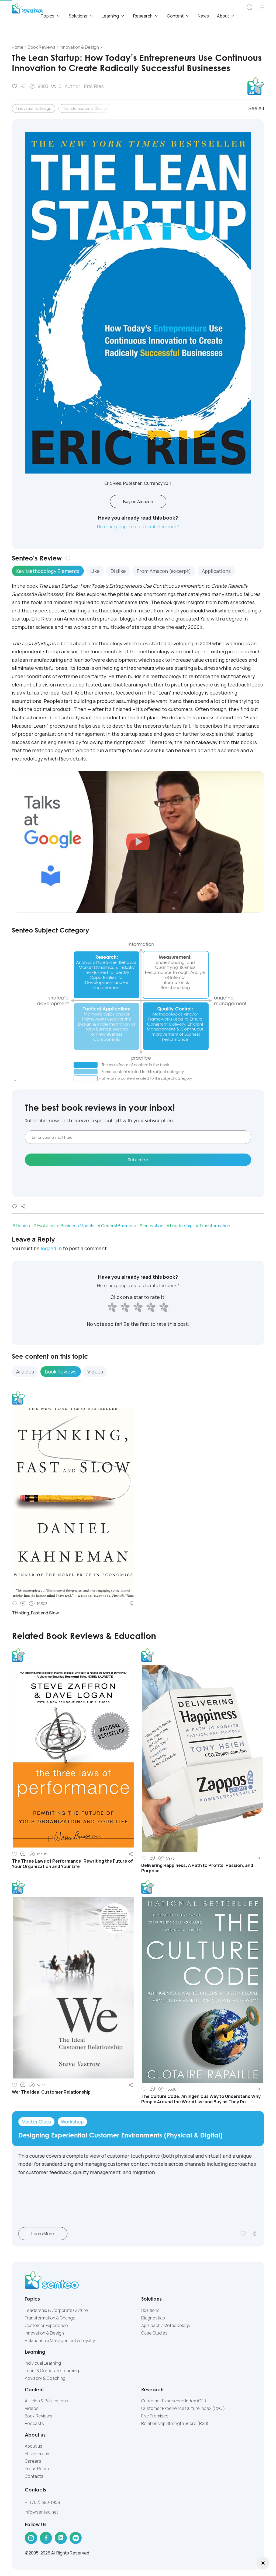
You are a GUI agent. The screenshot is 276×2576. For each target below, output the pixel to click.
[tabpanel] (138, 672)
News (203, 16)
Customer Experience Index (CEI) (174, 2401)
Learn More (43, 2234)
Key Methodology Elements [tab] (48, 571)
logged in (51, 1248)
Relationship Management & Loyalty (60, 2340)
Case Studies (154, 2333)
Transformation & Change (85, 108)
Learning (110, 16)
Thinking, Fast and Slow (35, 1613)
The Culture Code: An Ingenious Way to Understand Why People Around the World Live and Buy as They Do (201, 2099)
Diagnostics (153, 2318)
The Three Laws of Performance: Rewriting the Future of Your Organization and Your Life (72, 1864)
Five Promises (155, 2416)
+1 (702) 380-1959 (42, 2502)
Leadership (181, 1226)
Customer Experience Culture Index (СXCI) (183, 2408)
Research (143, 16)
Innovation (153, 1226)
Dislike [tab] (118, 571)
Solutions (78, 16)
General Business (119, 1226)
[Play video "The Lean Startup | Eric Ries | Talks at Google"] (138, 842)
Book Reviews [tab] (61, 1372)
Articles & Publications (46, 2401)
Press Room (37, 2469)
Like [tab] (95, 571)
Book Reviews (39, 2416)
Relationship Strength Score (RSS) (175, 2423)
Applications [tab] (216, 571)
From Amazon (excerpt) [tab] (164, 571)
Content (175, 16)
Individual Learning (43, 2363)
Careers (33, 2461)
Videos (32, 2408)
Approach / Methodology (166, 2325)
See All (256, 108)
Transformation (215, 1226)
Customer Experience (46, 2325)
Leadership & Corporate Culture (56, 2310)
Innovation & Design (34, 108)
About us (34, 2446)
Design (23, 1226)
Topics (48, 16)
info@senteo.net (42, 2512)
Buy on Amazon (138, 502)
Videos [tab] (95, 1372)
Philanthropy (37, 2454)
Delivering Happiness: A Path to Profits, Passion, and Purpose (197, 1868)
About (223, 16)
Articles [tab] (25, 1372)
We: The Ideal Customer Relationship (51, 2092)
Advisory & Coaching (45, 2378)
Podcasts (34, 2423)
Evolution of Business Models (65, 1226)
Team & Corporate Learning (52, 2371)
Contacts (34, 2476)
